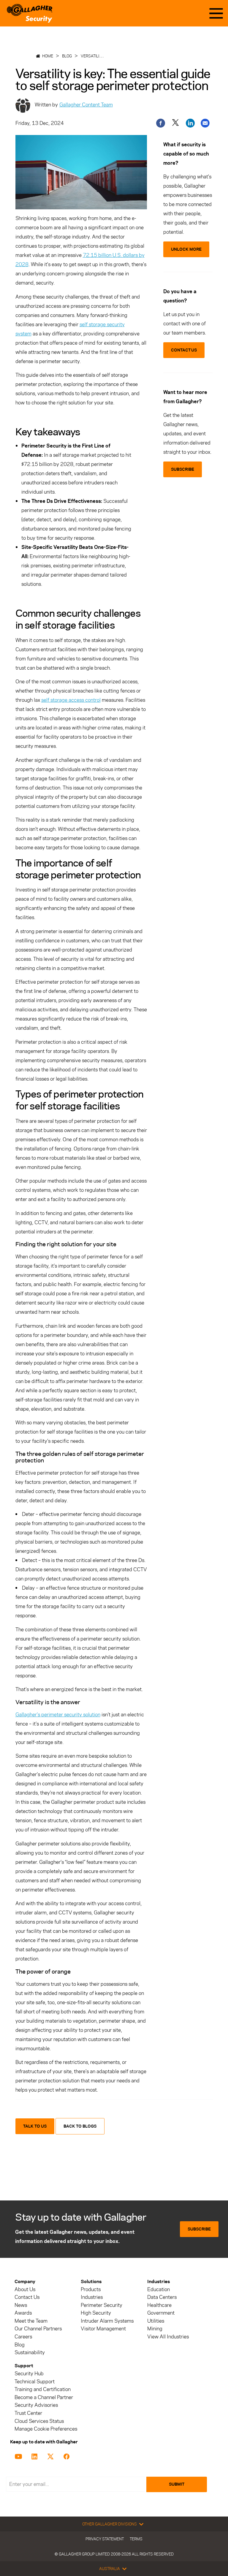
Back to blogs (80, 2126)
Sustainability (30, 2353)
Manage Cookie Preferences (46, 2429)
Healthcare (159, 2305)
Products (91, 2289)
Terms (136, 2539)
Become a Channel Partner (44, 2397)
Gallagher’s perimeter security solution (58, 1715)
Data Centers (162, 2297)
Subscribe (199, 2229)
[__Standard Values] (19, 2456)
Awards (23, 2313)
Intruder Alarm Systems (107, 2321)
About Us (25, 2289)
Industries (92, 2297)
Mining (155, 2329)
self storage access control (71, 700)
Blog (67, 56)
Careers (23, 2337)
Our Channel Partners (38, 2329)
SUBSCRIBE (183, 469)
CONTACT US (184, 350)
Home (48, 56)
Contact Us (27, 2297)
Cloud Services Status (39, 2421)
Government (161, 2313)
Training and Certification (43, 2389)
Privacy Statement (105, 2539)
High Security (96, 2313)
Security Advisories (36, 2405)
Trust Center (28, 2413)
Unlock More (186, 249)
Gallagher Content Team (86, 105)
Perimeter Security (102, 2305)
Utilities (156, 2321)
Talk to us (35, 2126)
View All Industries (168, 2337)
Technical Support (35, 2382)
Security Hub (29, 2374)
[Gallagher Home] (30, 13)
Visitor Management (103, 2329)
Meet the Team (31, 2321)
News (21, 2305)
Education (159, 2289)
